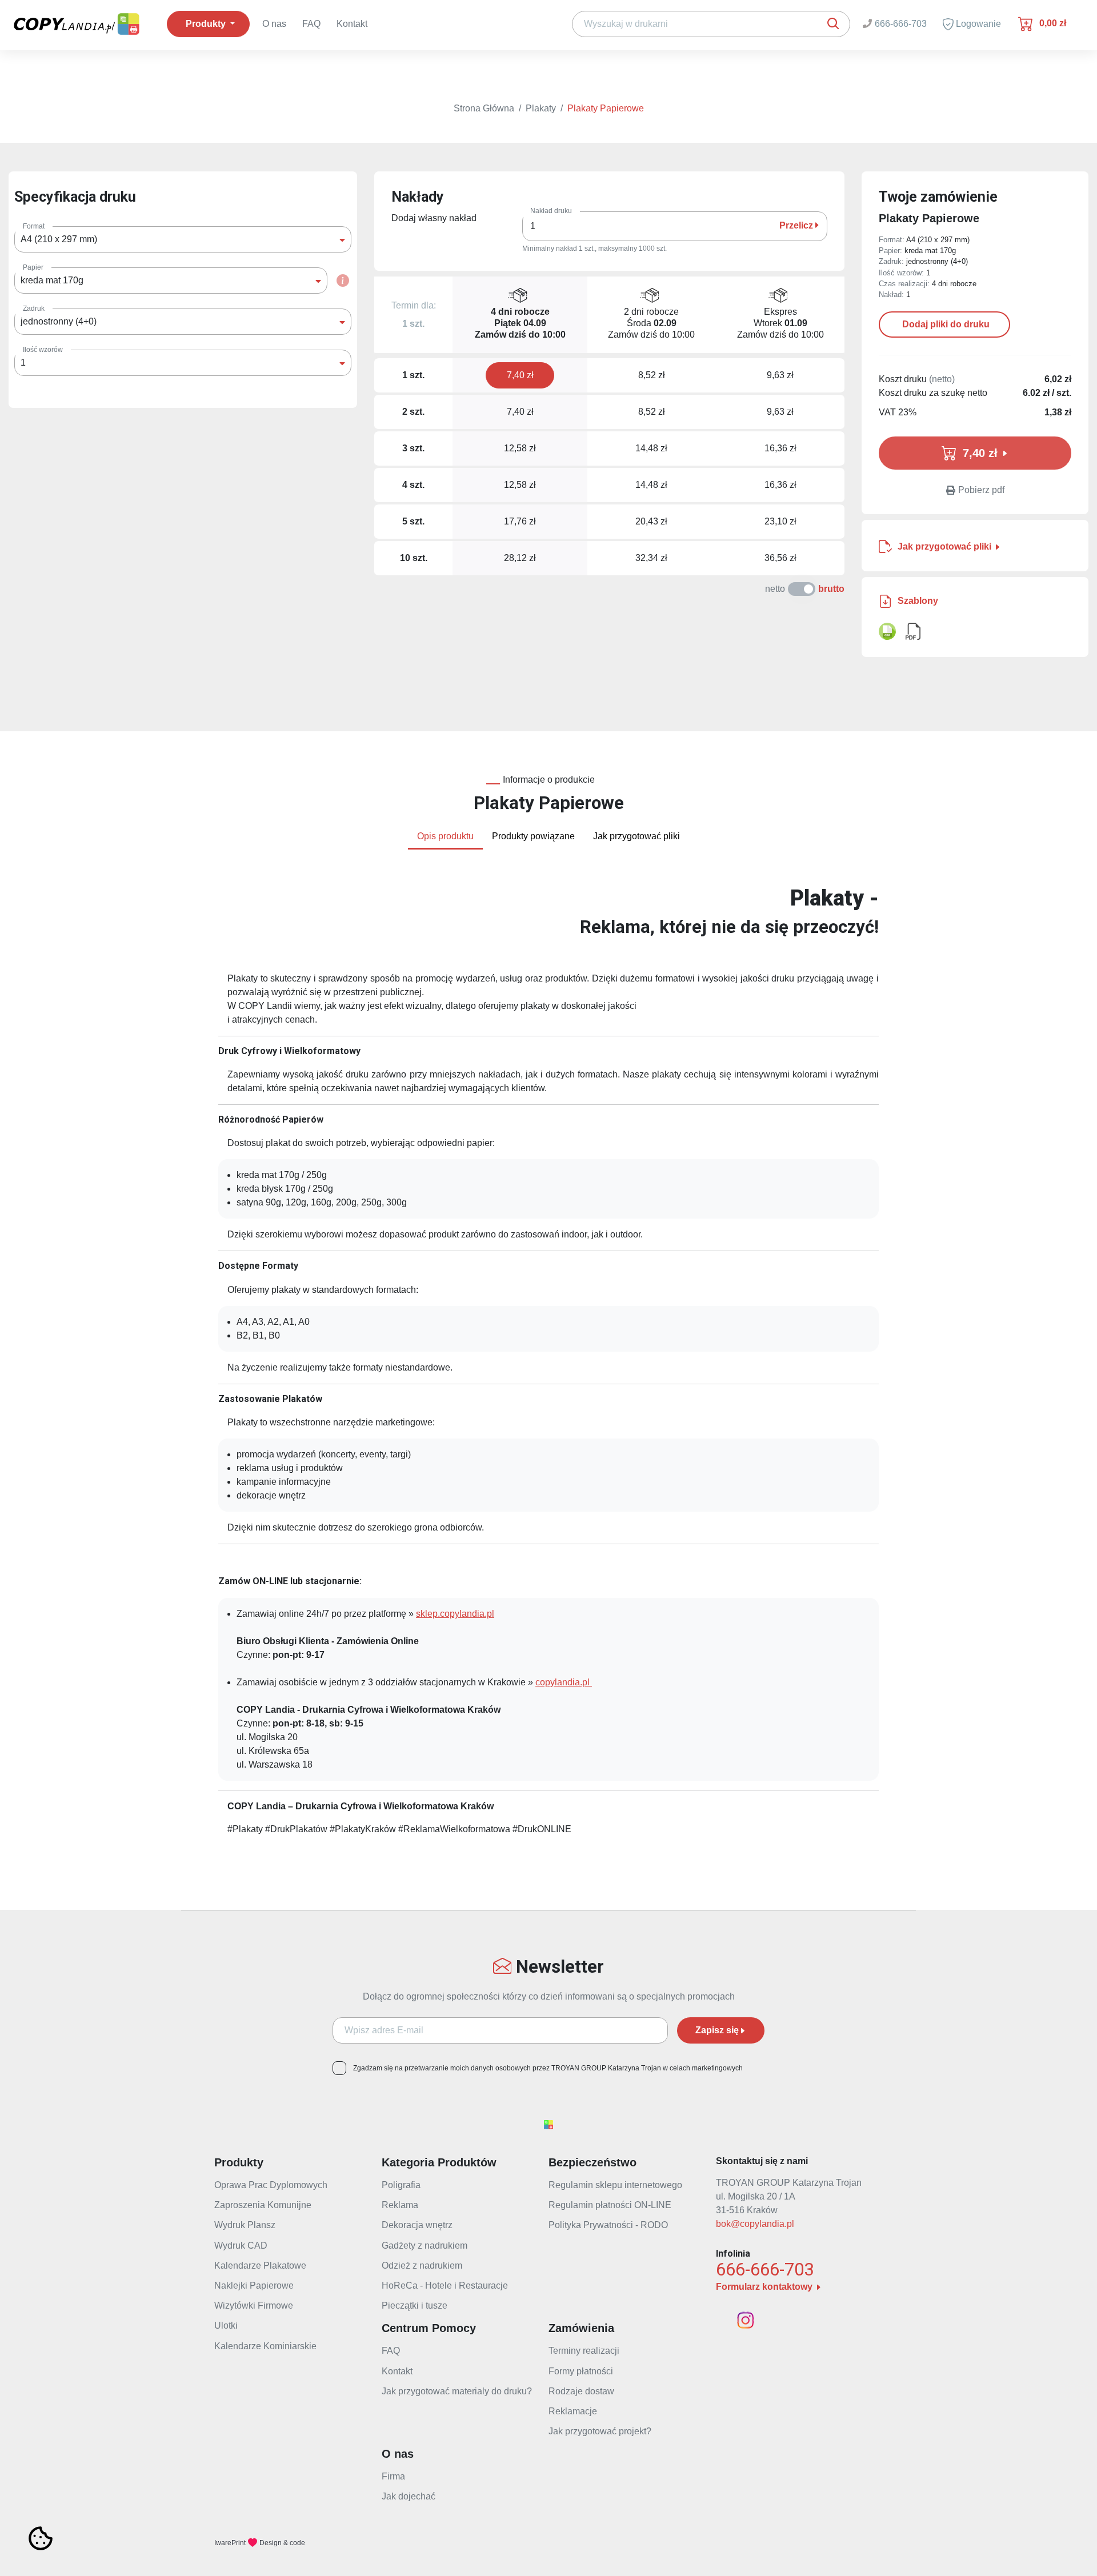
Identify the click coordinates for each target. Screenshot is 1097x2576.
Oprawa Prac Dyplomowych (271, 2185)
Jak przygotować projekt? (600, 2431)
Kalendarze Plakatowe (260, 2265)
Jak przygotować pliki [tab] (636, 836)
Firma (393, 2476)
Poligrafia (401, 2185)
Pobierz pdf (981, 490)
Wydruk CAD (241, 2246)
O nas (274, 24)
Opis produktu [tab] (445, 836)
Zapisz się (717, 2030)
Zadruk (34, 309)
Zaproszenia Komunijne (263, 2205)
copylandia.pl (564, 1682)
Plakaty (541, 108)
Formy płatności (581, 2371)
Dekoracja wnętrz (417, 2225)
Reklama (400, 2205)
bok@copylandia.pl (755, 2224)
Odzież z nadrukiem (422, 2265)
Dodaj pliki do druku (945, 324)
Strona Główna (484, 108)
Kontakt (352, 24)
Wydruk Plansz (245, 2225)
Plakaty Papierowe (606, 108)
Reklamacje (573, 2411)
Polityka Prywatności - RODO (608, 2225)
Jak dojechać (409, 2496)
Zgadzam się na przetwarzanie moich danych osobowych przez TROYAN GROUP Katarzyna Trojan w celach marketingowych (548, 2068)
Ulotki (226, 2325)
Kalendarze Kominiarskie (265, 2346)
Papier (33, 267)
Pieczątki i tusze (415, 2305)
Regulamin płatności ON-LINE (610, 2205)
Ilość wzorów (43, 350)
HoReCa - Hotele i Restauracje (445, 2285)
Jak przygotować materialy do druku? (457, 2391)
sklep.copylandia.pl (455, 1614)
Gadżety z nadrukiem (425, 2246)
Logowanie (977, 24)
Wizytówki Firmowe (254, 2305)
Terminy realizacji (584, 2351)
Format (34, 226)
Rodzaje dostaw (581, 2391)
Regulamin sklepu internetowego (615, 2185)
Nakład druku (551, 211)
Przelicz (797, 225)
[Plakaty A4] (887, 631)
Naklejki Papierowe (254, 2285)
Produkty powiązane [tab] (533, 836)
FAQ (311, 24)
